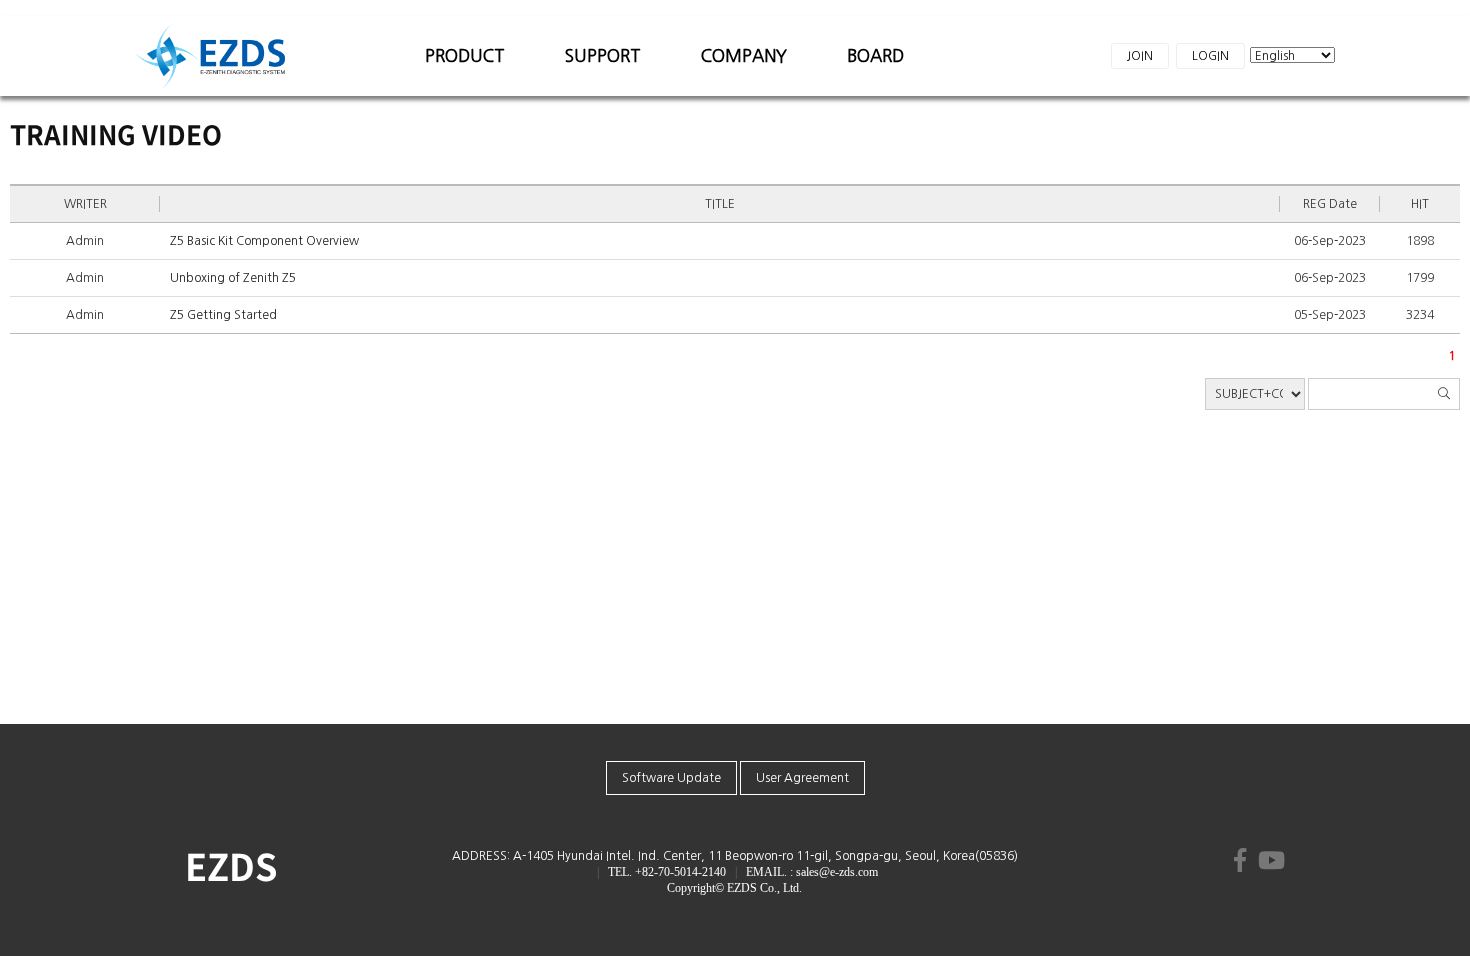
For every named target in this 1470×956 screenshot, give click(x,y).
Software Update (671, 778)
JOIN (1140, 56)
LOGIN (1210, 56)
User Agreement (802, 778)
